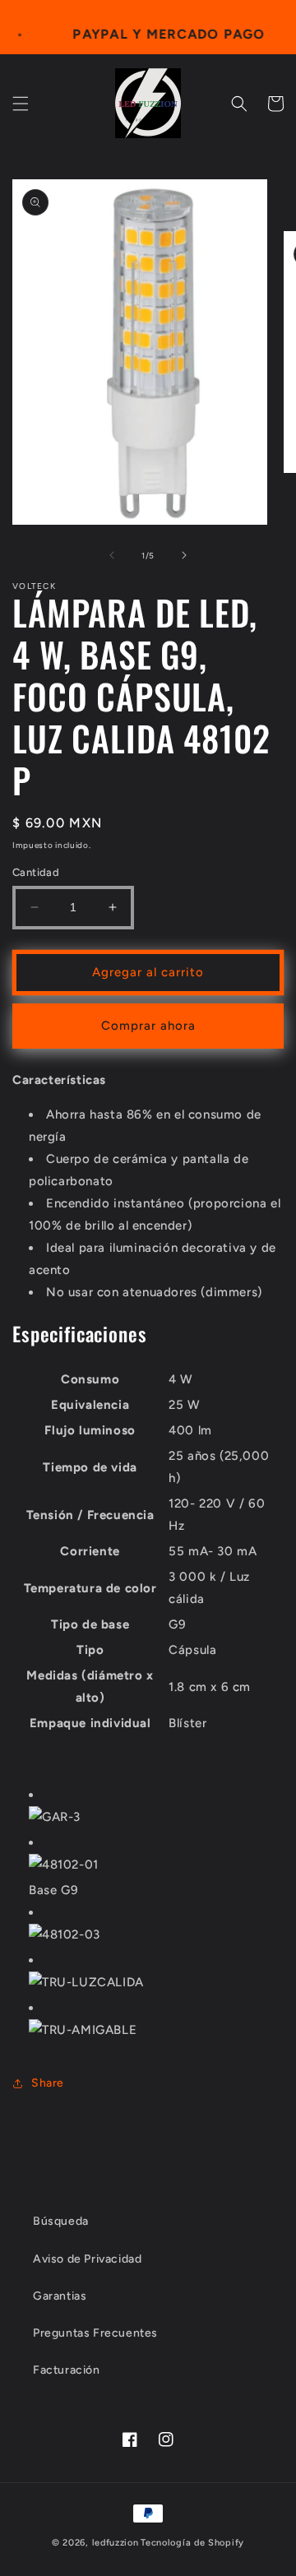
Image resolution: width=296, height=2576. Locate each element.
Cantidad (36, 872)
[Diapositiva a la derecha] (184, 555)
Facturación (67, 2370)
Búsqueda (61, 2221)
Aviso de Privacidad (87, 2259)
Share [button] (48, 2083)
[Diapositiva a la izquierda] (112, 555)
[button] (21, 104)
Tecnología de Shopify (192, 2543)
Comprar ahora (148, 1026)
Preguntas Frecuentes (95, 2333)
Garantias (60, 2296)
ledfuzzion (116, 2543)
